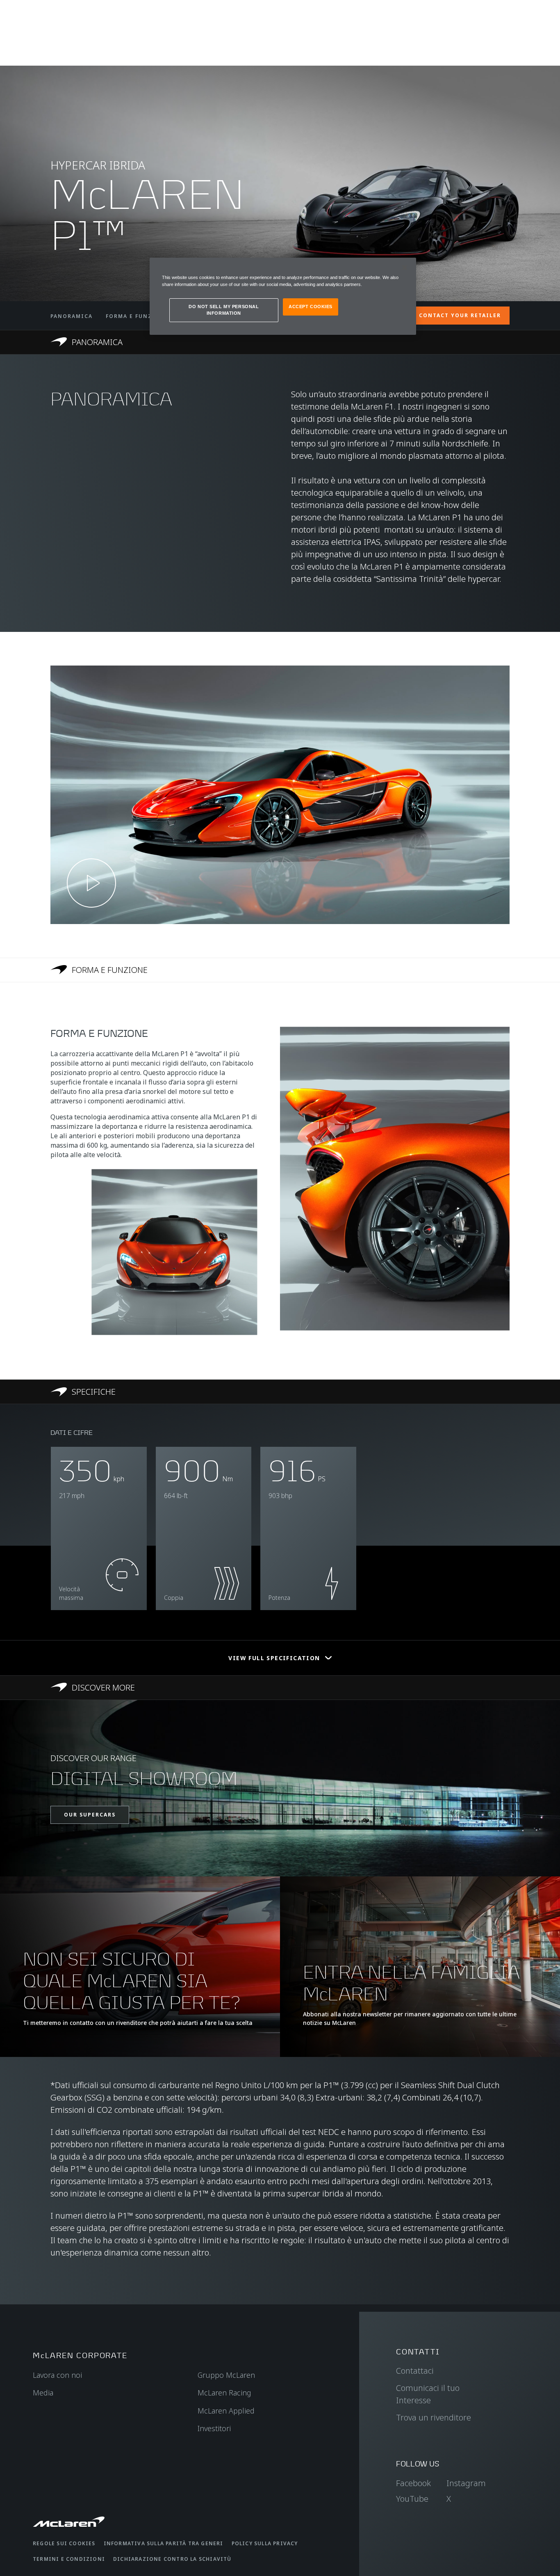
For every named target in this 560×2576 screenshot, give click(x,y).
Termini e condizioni (69, 2559)
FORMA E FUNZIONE (137, 316)
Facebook (413, 2483)
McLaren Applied (226, 2411)
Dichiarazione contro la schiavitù (172, 2559)
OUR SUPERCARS (90, 1815)
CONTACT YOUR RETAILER (460, 315)
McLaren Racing (224, 2393)
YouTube (412, 2499)
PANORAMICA (72, 316)
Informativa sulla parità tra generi (164, 2543)
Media (43, 2393)
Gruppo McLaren (226, 2375)
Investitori (214, 2428)
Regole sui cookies (64, 2543)
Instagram (466, 2483)
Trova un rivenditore (434, 2417)
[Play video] (91, 883)
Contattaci (415, 2371)
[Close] (405, 268)
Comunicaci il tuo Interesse (428, 2394)
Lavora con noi (57, 2375)
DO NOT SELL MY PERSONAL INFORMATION (224, 310)
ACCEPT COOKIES (311, 307)
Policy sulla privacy (265, 2543)
